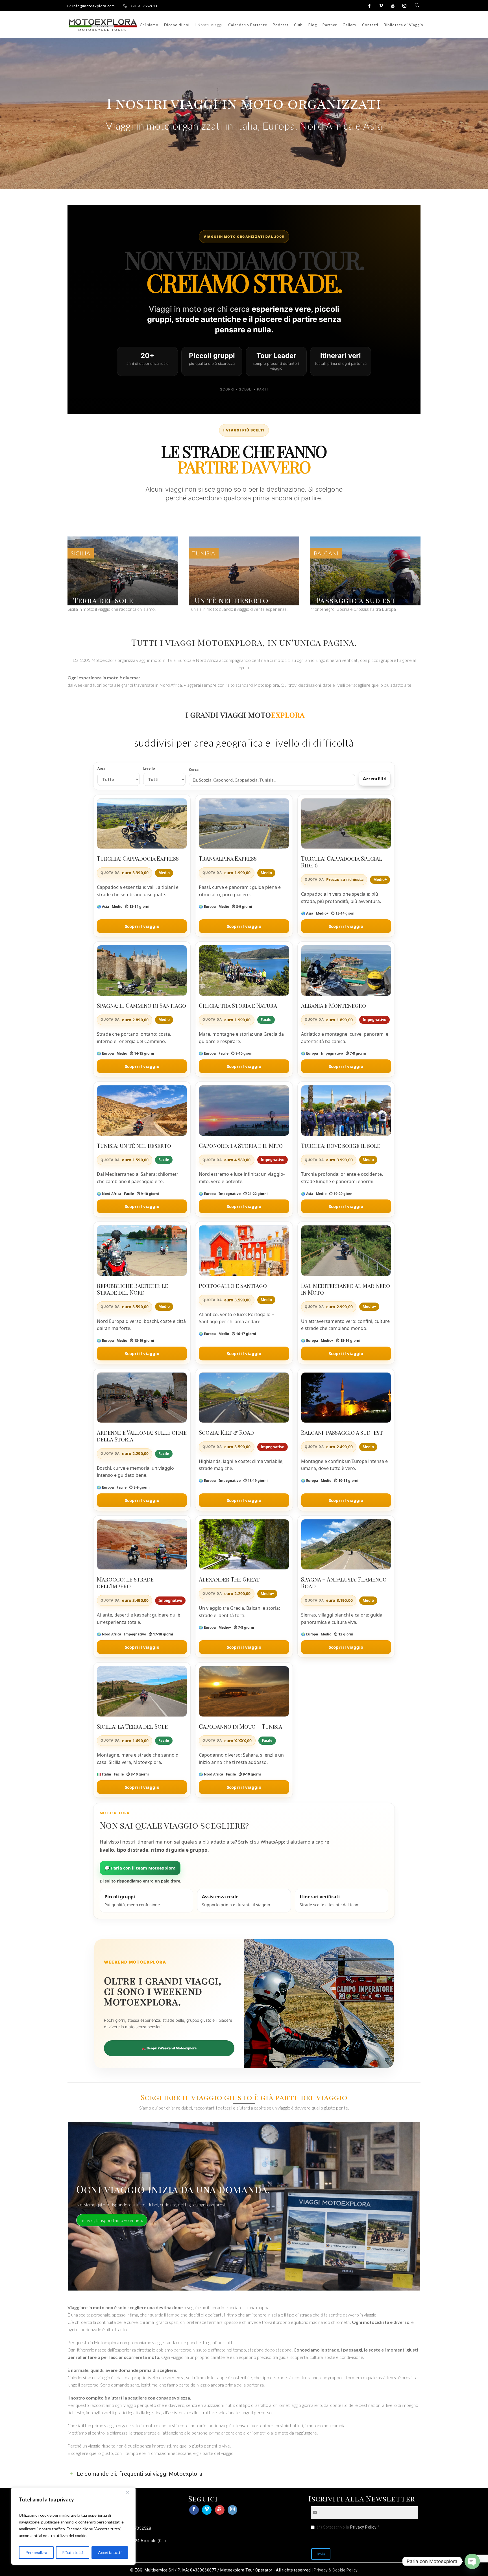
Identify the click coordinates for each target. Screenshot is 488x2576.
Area (101, 769)
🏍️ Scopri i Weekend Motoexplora (169, 2048)
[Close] (130, 2492)
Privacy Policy (363, 2527)
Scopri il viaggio (142, 926)
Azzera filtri (375, 778)
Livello (149, 769)
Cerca (194, 770)
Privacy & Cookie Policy (336, 2570)
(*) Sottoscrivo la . (348, 2527)
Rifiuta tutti (72, 2552)
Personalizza (36, 2552)
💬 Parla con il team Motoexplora (140, 1868)
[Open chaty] (472, 2561)
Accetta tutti (110, 2552)
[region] (73, 2526)
